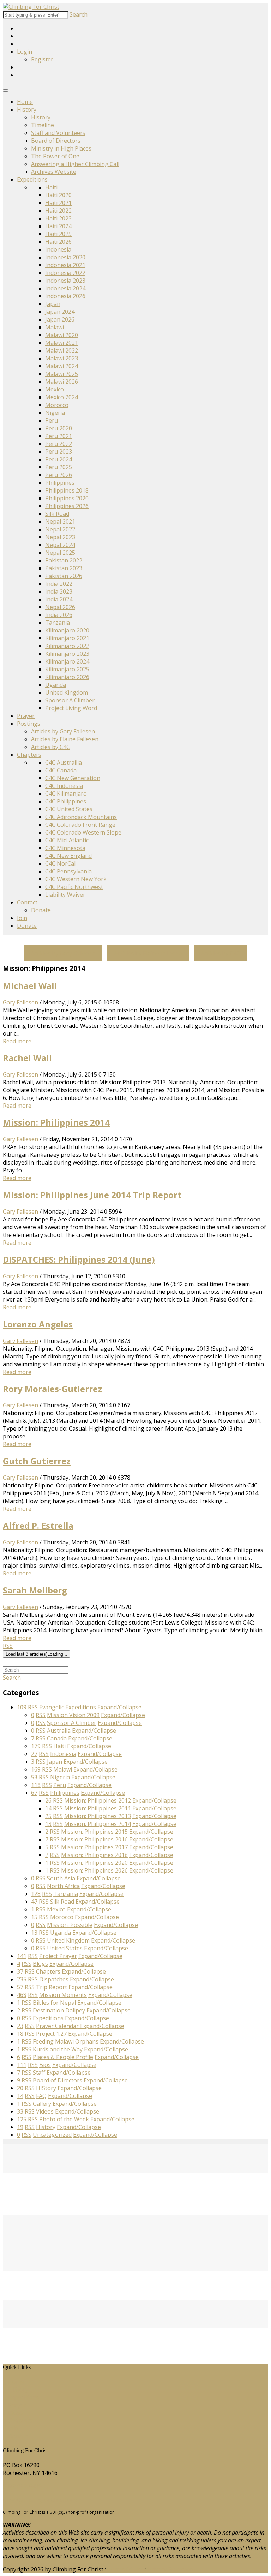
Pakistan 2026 (64, 576)
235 (22, 1979)
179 (36, 1746)
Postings (29, 724)
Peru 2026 (59, 475)
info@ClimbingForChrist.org (40, 2500)
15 (34, 1917)
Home (25, 102)
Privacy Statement (172, 2569)
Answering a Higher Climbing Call (75, 164)
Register (42, 59)
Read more (17, 1041)
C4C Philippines (66, 801)
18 (20, 2034)
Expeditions (32, 179)
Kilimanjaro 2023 (67, 654)
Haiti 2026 (58, 242)
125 (22, 2119)
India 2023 (59, 591)
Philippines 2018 (67, 490)
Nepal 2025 (60, 553)
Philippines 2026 (67, 506)
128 (36, 1894)
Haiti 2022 (58, 211)
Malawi (55, 327)
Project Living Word (71, 708)
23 (20, 2026)
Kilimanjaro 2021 (67, 638)
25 (48, 1816)
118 (36, 1785)
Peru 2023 (59, 452)
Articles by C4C (50, 747)
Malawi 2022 (62, 350)
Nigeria (55, 413)
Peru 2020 (59, 428)
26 (48, 1800)
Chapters (29, 755)
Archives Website (54, 172)
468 (22, 1995)
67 (34, 1793)
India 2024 (59, 599)
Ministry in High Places (61, 148)
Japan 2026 (60, 319)
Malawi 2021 (62, 343)
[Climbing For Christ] (31, 7)
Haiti (51, 187)
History (27, 110)
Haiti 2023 (58, 218)
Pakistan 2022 (64, 560)
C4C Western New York (76, 879)
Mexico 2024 (62, 397)
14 (48, 1808)
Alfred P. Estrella (38, 1525)
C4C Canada (61, 770)
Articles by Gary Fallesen (63, 731)
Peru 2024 (59, 459)
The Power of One (55, 156)
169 (36, 1769)
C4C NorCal (60, 863)
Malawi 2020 (62, 335)
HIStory (18, 2389)
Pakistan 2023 (64, 568)
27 (34, 1754)
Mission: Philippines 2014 (56, 1122)
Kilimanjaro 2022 (67, 646)
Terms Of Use (126, 2569)
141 (22, 1956)
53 (34, 1777)
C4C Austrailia (64, 762)
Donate (41, 910)
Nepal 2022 (60, 529)
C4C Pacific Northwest (74, 887)
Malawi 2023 (62, 358)
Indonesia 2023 (65, 281)
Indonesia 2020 (65, 257)
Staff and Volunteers (58, 133)
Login (25, 52)
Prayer (26, 716)
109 (22, 1707)
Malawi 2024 (62, 366)
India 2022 (59, 584)
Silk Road (57, 514)
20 (20, 2088)
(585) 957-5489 (22, 2486)
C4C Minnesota (65, 848)
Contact (27, 902)
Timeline (43, 125)
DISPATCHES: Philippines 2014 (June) (79, 1259)
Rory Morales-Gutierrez (52, 1389)
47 (34, 1902)
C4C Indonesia (64, 786)
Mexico (55, 389)
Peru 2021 (59, 436)
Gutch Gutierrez (37, 1461)
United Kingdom (67, 692)
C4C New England (68, 856)
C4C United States (69, 809)
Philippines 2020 (67, 498)
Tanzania (58, 623)
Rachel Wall (27, 1058)
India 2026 (59, 615)
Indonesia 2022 (65, 273)
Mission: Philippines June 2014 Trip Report (92, 1195)
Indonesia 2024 (65, 288)
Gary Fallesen (20, 1002)
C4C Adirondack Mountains (81, 817)
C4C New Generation (73, 778)
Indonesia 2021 (65, 265)
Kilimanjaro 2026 (67, 677)
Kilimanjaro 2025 (67, 669)
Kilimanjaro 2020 (67, 630)
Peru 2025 (59, 467)
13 (48, 1824)
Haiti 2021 (58, 203)
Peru (52, 420)
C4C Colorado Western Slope (83, 832)
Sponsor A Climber (70, 700)
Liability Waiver (65, 895)
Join (22, 918)
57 (20, 1987)
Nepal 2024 (60, 545)
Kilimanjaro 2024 (67, 661)
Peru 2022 (59, 444)
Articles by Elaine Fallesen (65, 739)
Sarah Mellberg (35, 1590)
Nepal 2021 (60, 521)
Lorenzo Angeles (38, 1324)
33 (20, 2111)
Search (79, 14)
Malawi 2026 (62, 382)
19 (20, 2127)
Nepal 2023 (60, 537)
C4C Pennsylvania (68, 871)
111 (22, 2065)
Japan (53, 304)
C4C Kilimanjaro (66, 794)
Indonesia (58, 249)
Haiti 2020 (58, 195)
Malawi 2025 (62, 374)
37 (20, 1971)
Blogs (16, 2413)
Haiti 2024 (58, 226)
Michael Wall (30, 986)
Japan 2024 (60, 312)
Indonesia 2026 (65, 296)
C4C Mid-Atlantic (67, 840)
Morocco (57, 405)
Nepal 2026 (60, 607)
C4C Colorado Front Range (80, 825)
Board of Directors (56, 141)
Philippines (60, 483)
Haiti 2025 (58, 234)
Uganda (56, 685)
